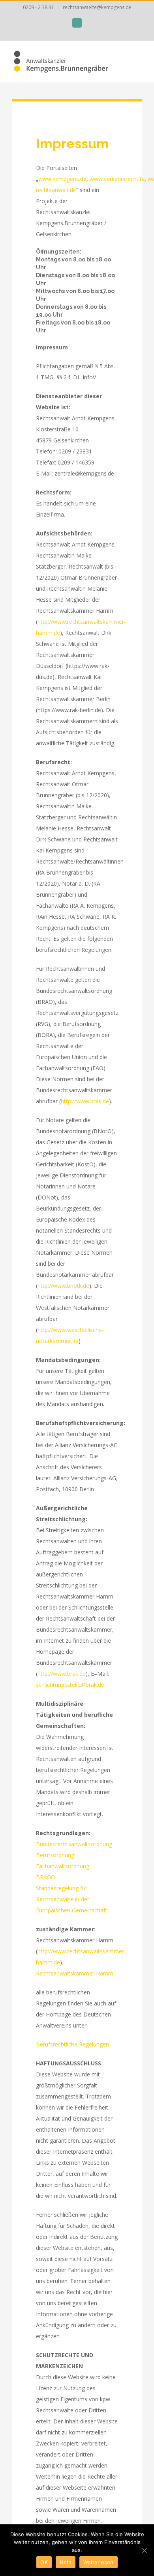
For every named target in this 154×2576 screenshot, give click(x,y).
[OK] (144, 2550)
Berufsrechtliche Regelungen (72, 2044)
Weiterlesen (99, 2562)
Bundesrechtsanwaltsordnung (74, 1844)
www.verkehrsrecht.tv (117, 179)
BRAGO (46, 1877)
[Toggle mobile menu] (139, 58)
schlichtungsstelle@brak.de (70, 1685)
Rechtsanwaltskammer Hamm (75, 1973)
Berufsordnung (55, 1855)
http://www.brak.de (85, 1101)
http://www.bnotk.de (63, 1286)
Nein (66, 2562)
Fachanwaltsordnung (63, 1866)
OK (44, 2562)
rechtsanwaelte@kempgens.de (97, 7)
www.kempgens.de (62, 179)
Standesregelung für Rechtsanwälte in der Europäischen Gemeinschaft (72, 1899)
